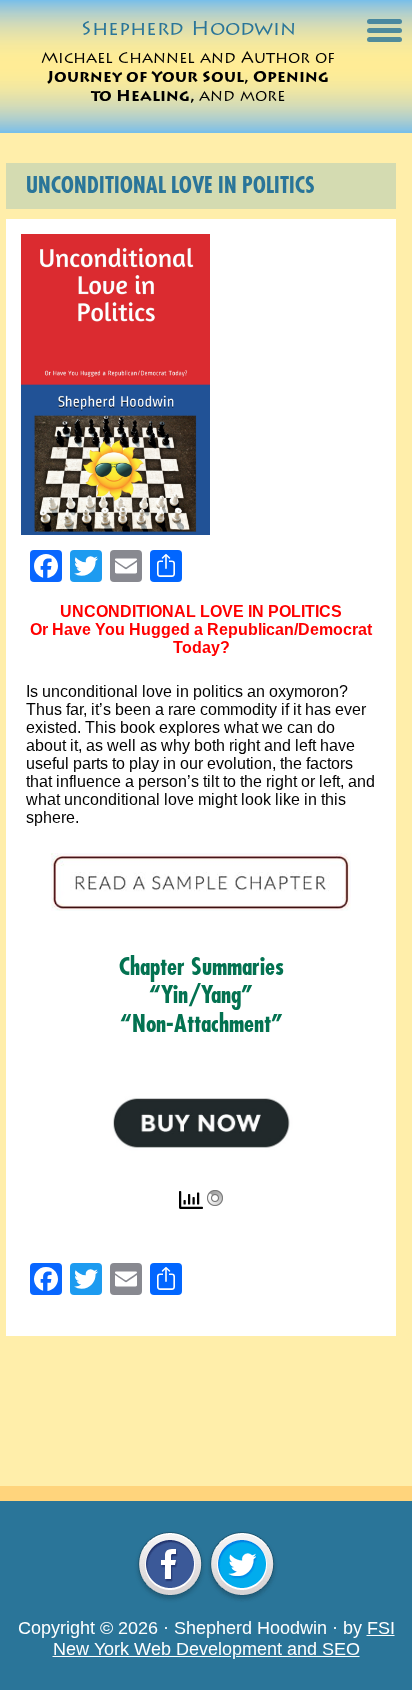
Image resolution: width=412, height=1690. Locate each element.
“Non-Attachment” (201, 1024)
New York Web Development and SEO (206, 1649)
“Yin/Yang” (201, 995)
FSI (381, 1628)
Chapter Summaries (201, 967)
